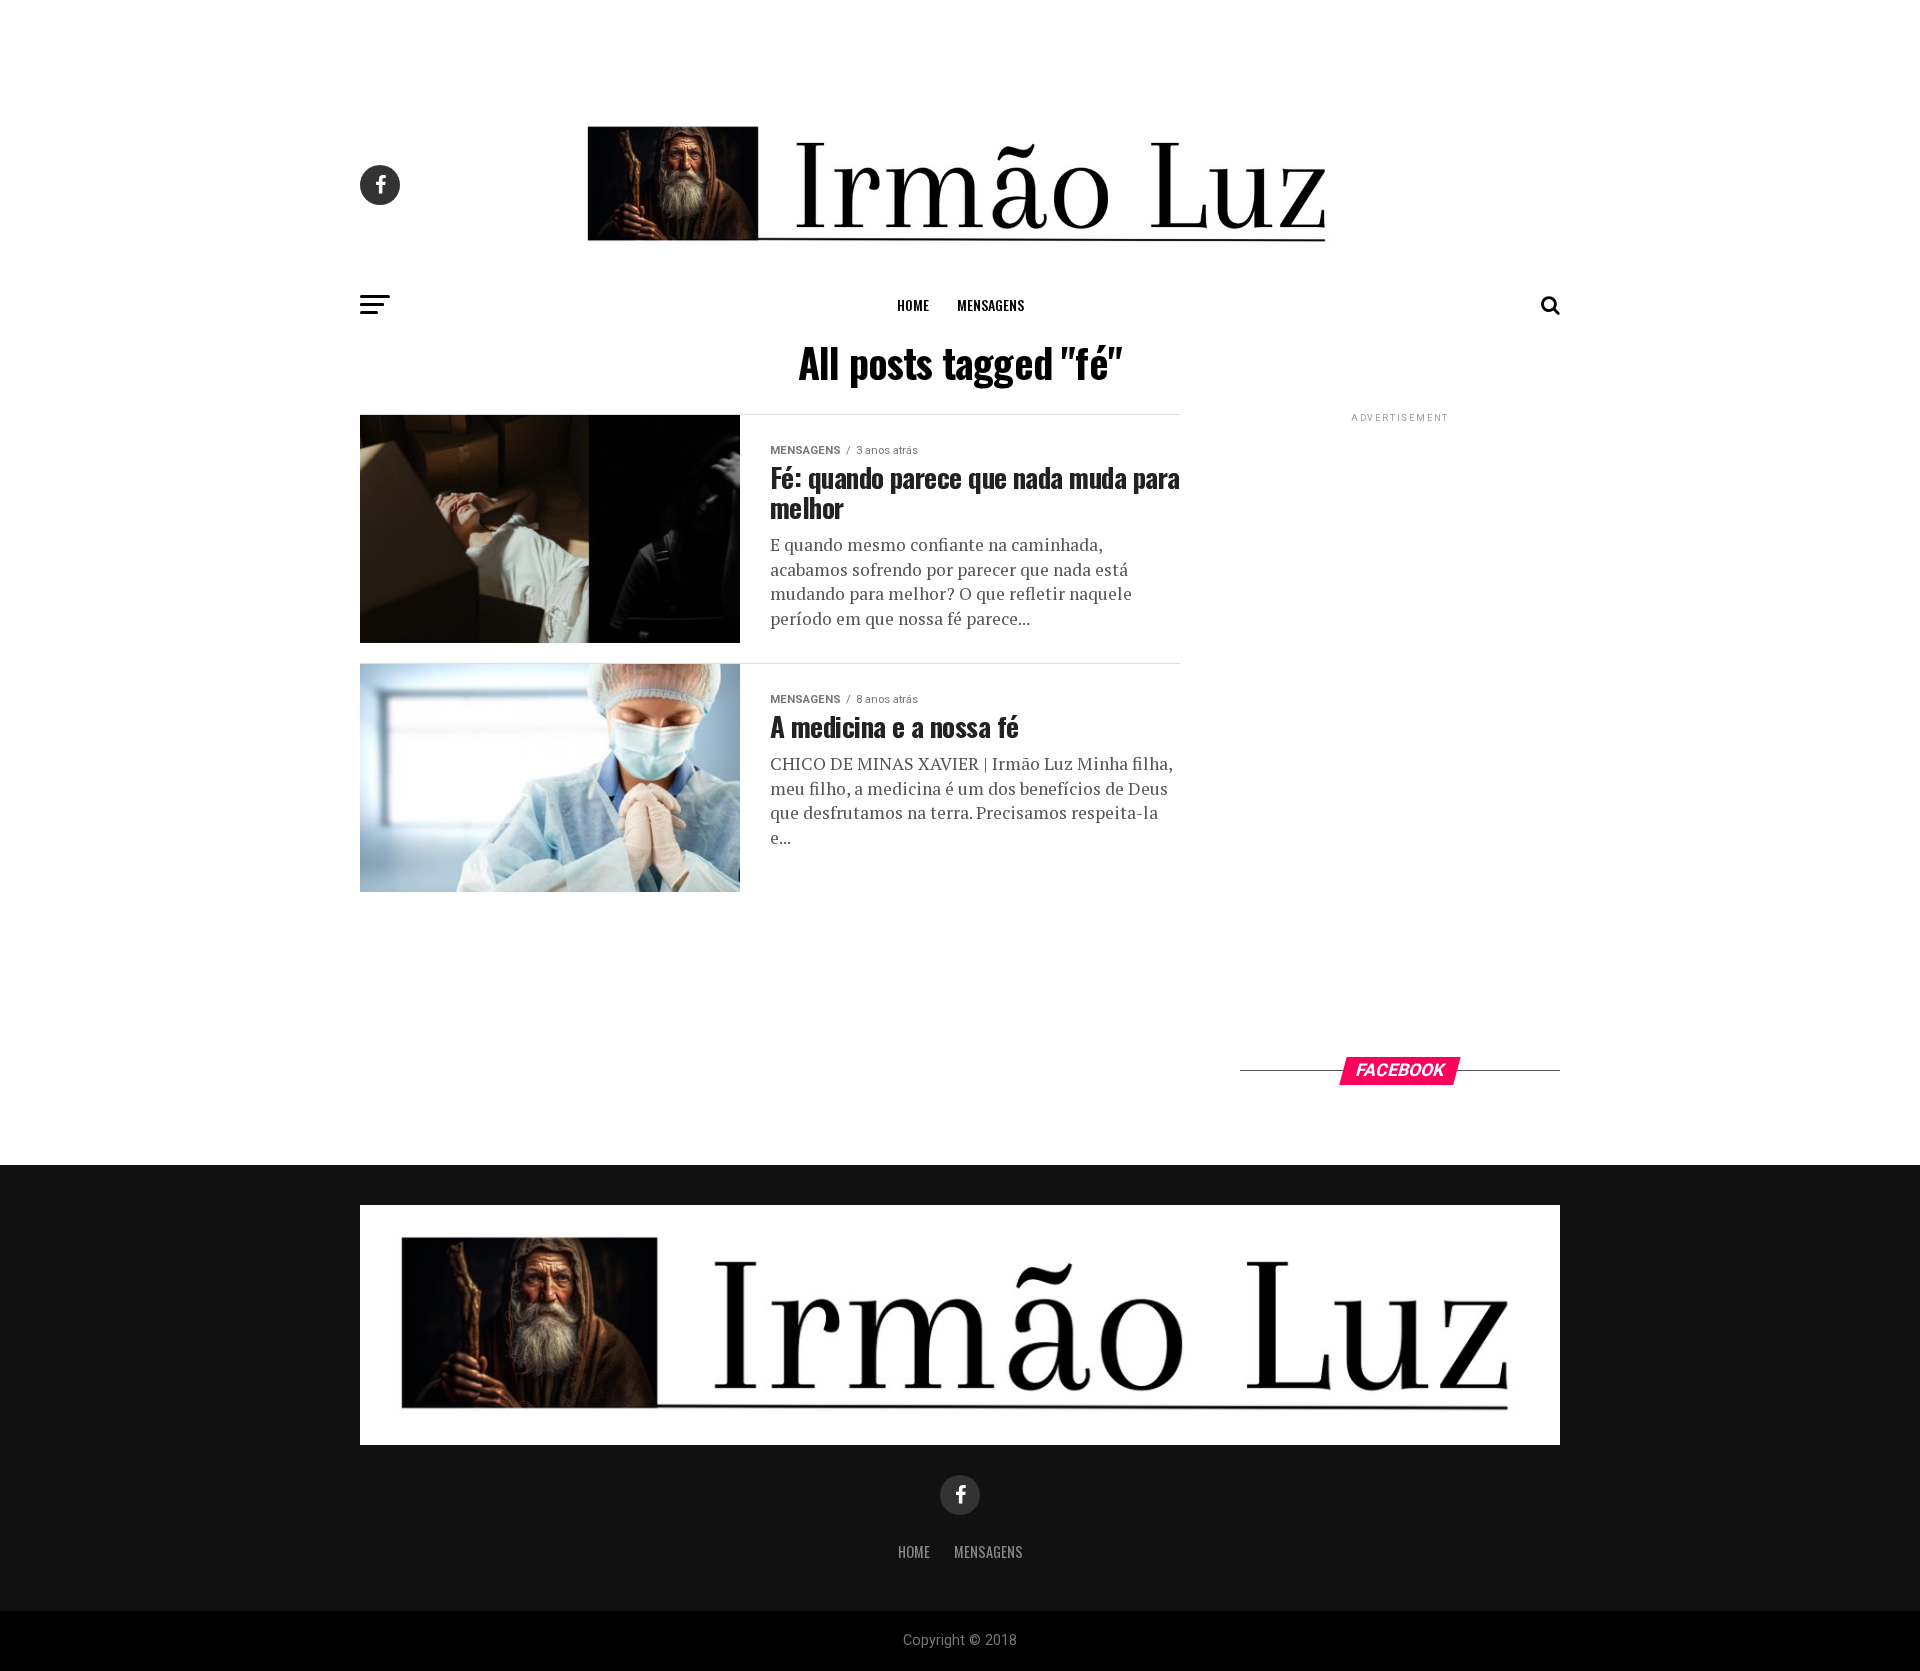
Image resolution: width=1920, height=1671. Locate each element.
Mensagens (990, 304)
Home (913, 304)
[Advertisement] (960, 45)
